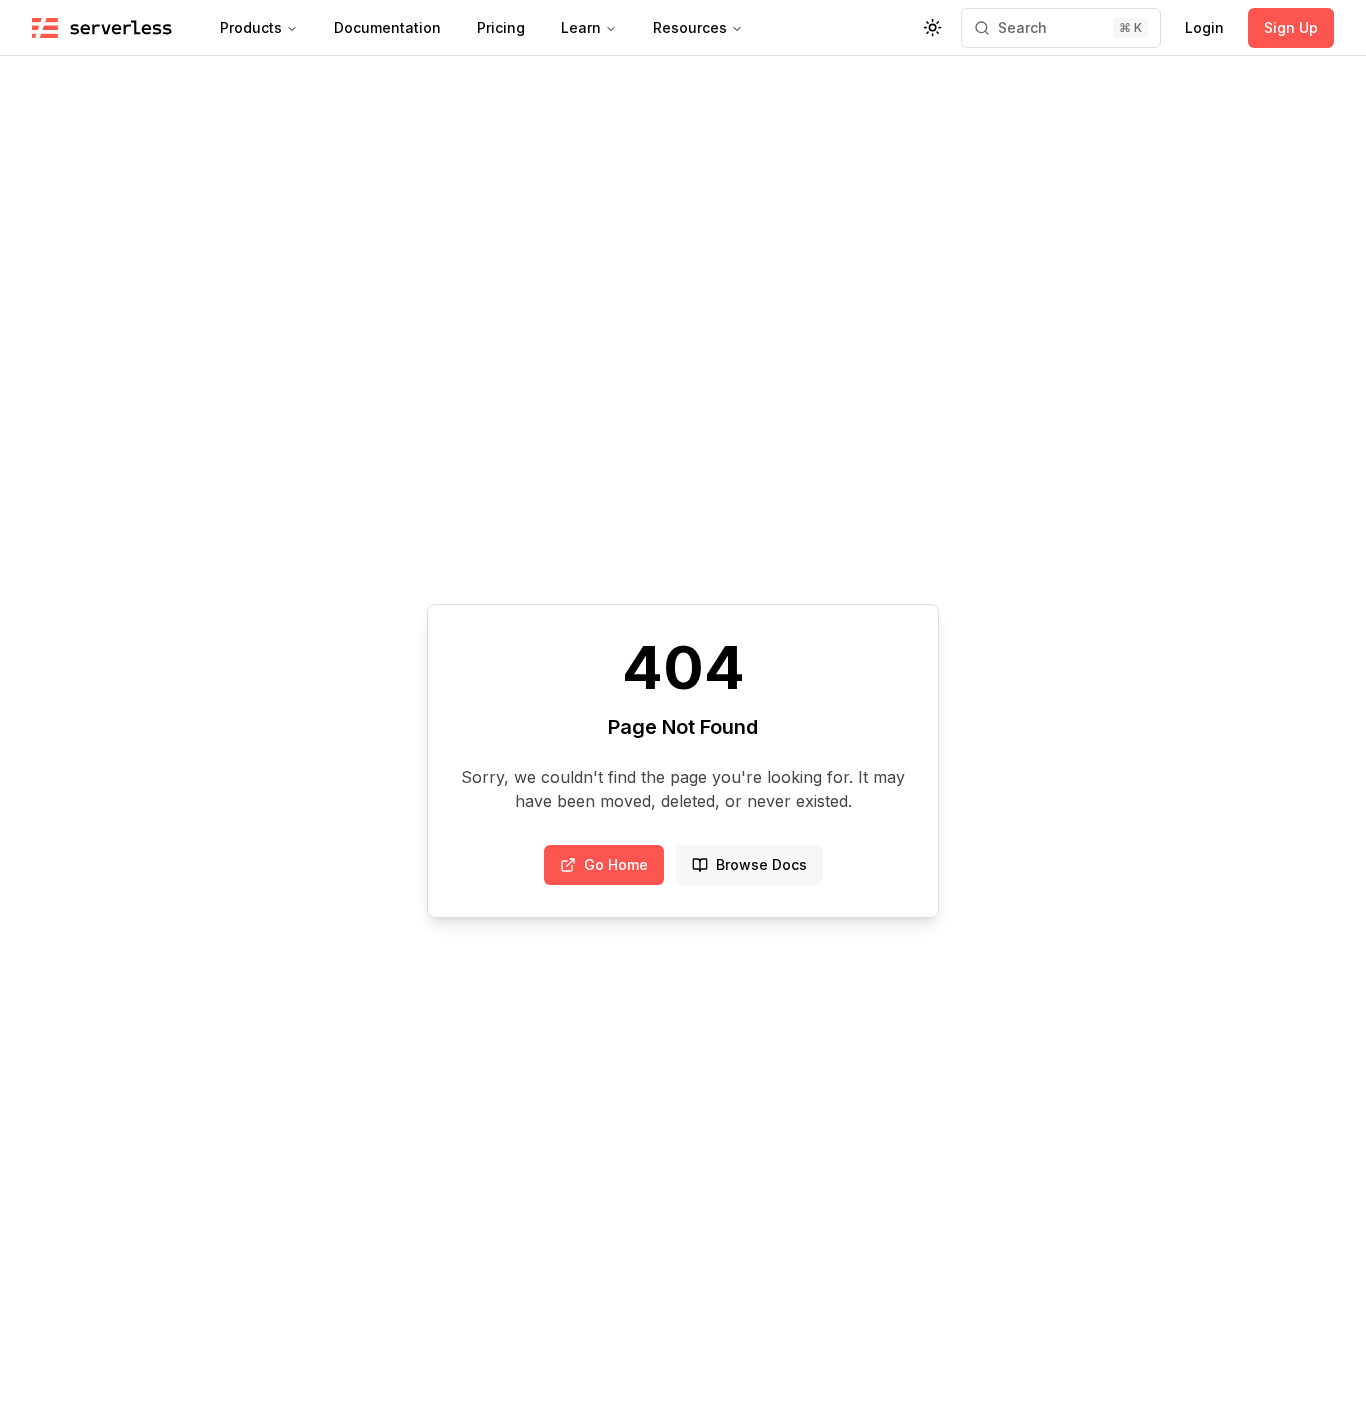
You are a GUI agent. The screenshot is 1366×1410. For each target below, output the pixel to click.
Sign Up (1291, 27)
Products (251, 27)
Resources (690, 27)
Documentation (387, 27)
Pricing (501, 27)
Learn (581, 27)
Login (1204, 27)
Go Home (616, 864)
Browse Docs (761, 864)
